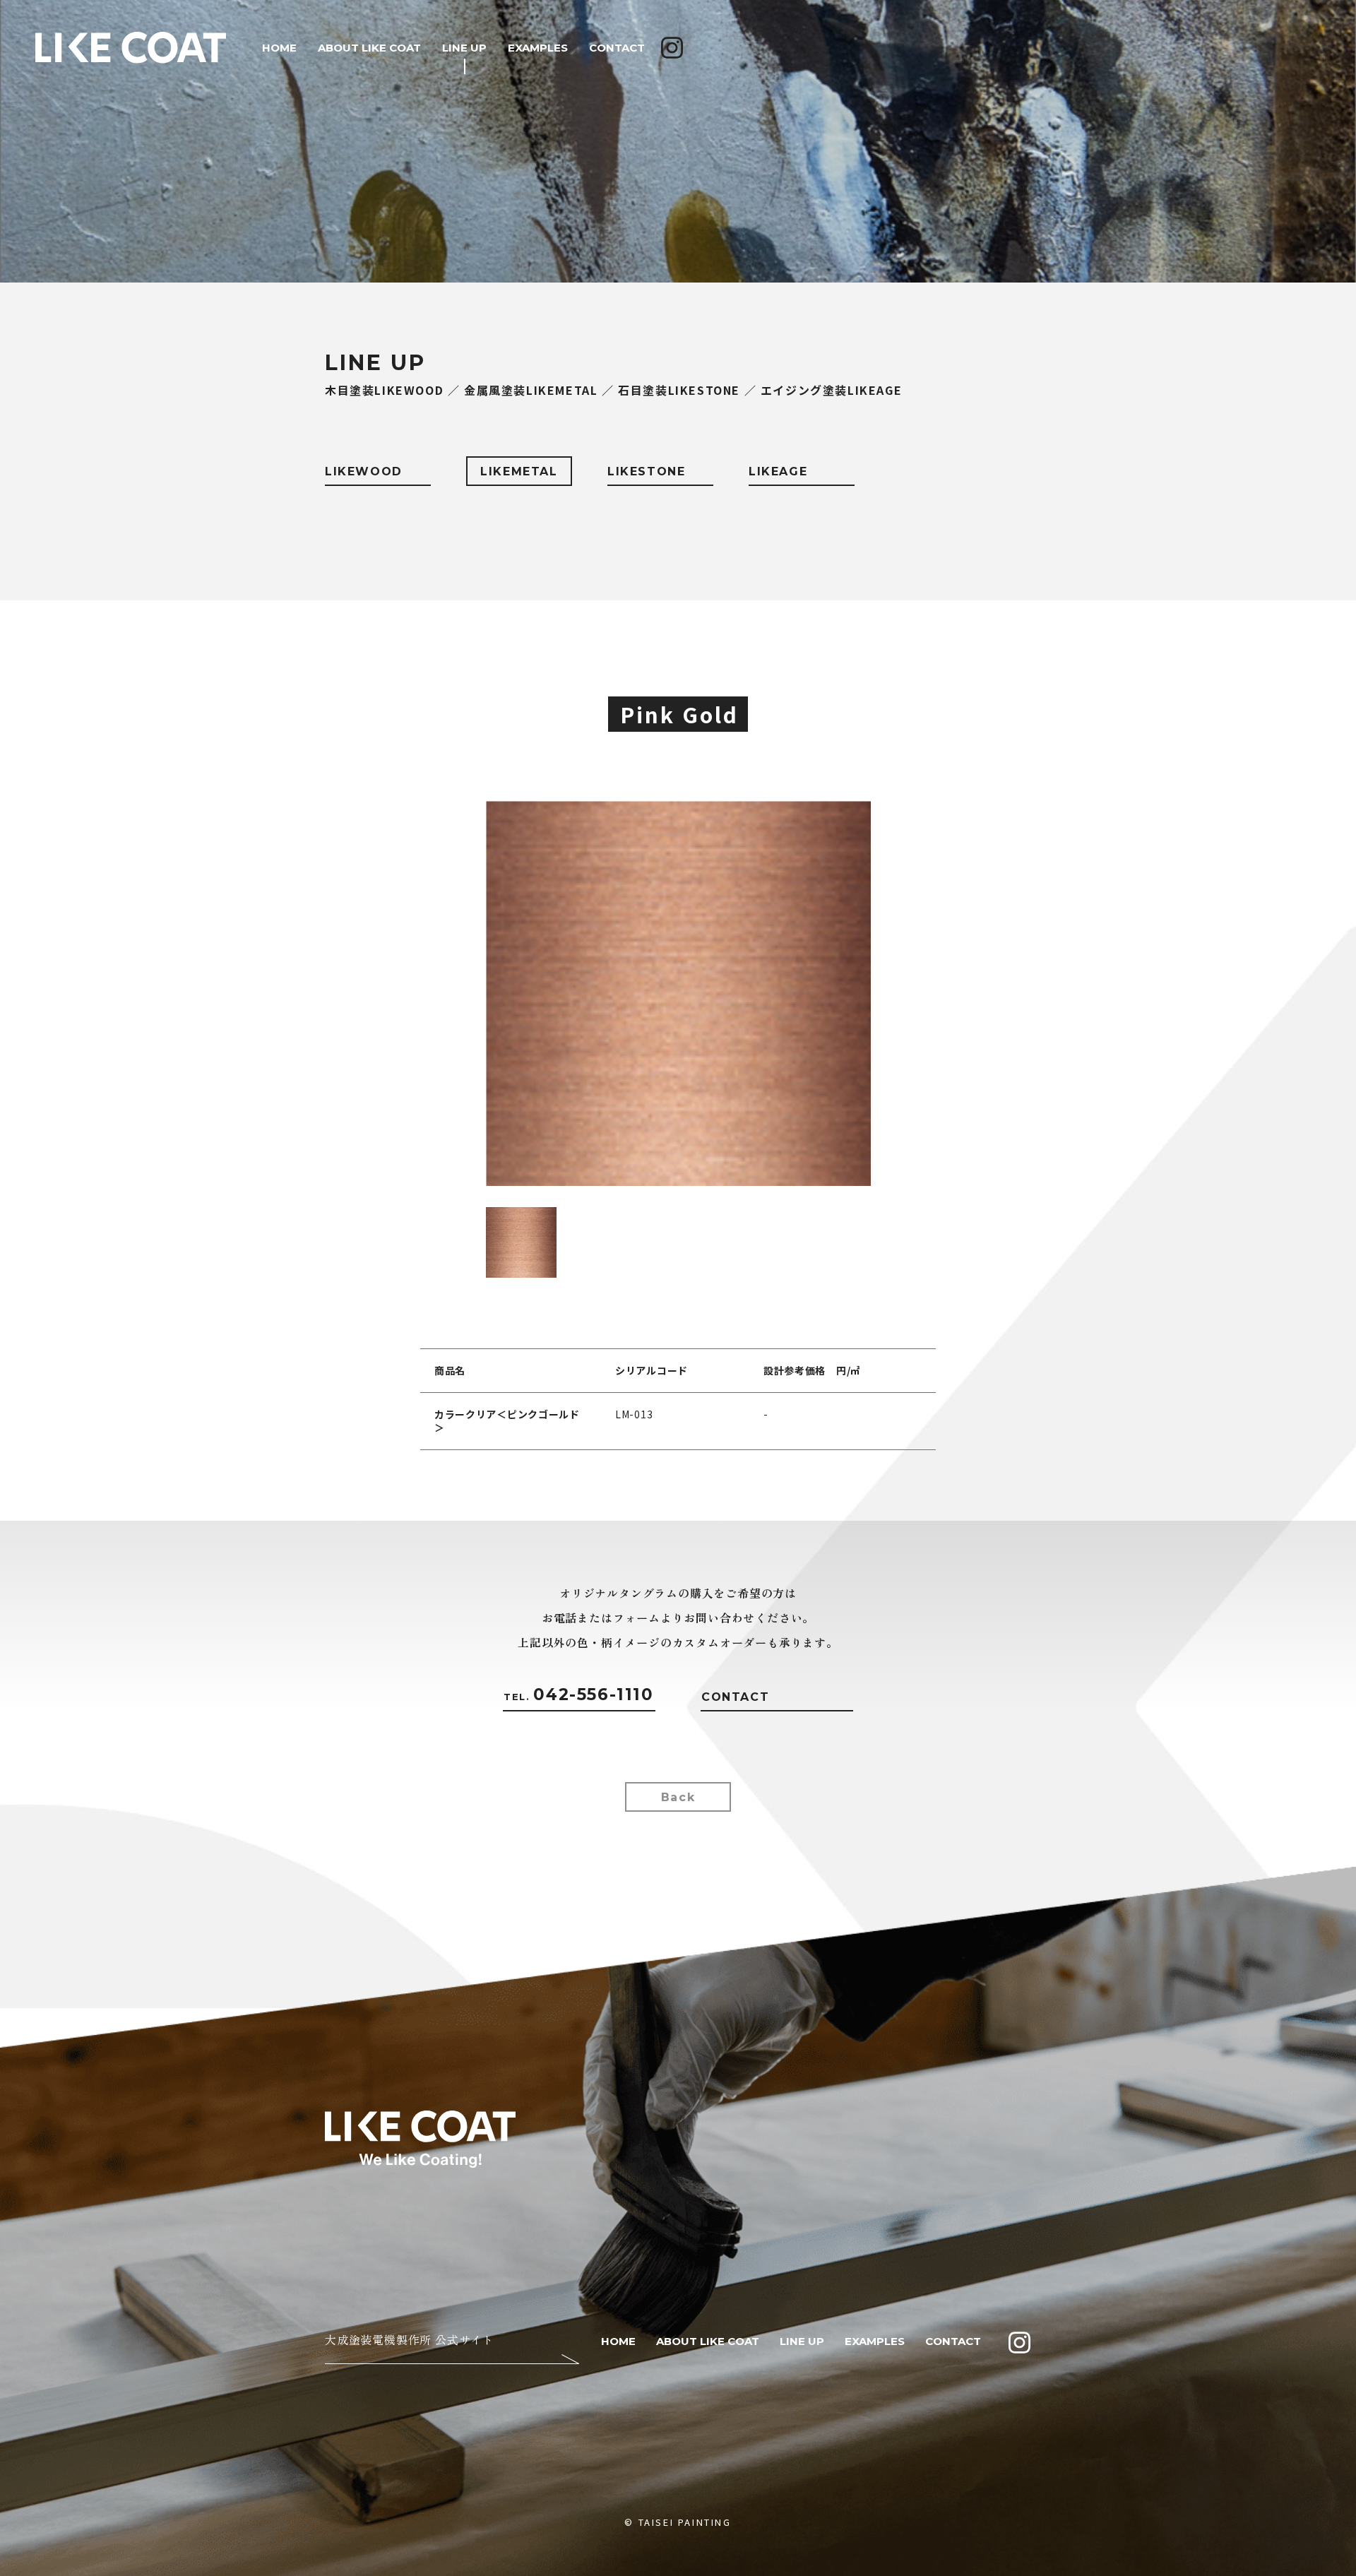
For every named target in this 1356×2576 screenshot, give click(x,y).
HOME (279, 48)
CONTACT (617, 48)
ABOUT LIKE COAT (369, 48)
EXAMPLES (538, 48)
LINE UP (464, 48)
